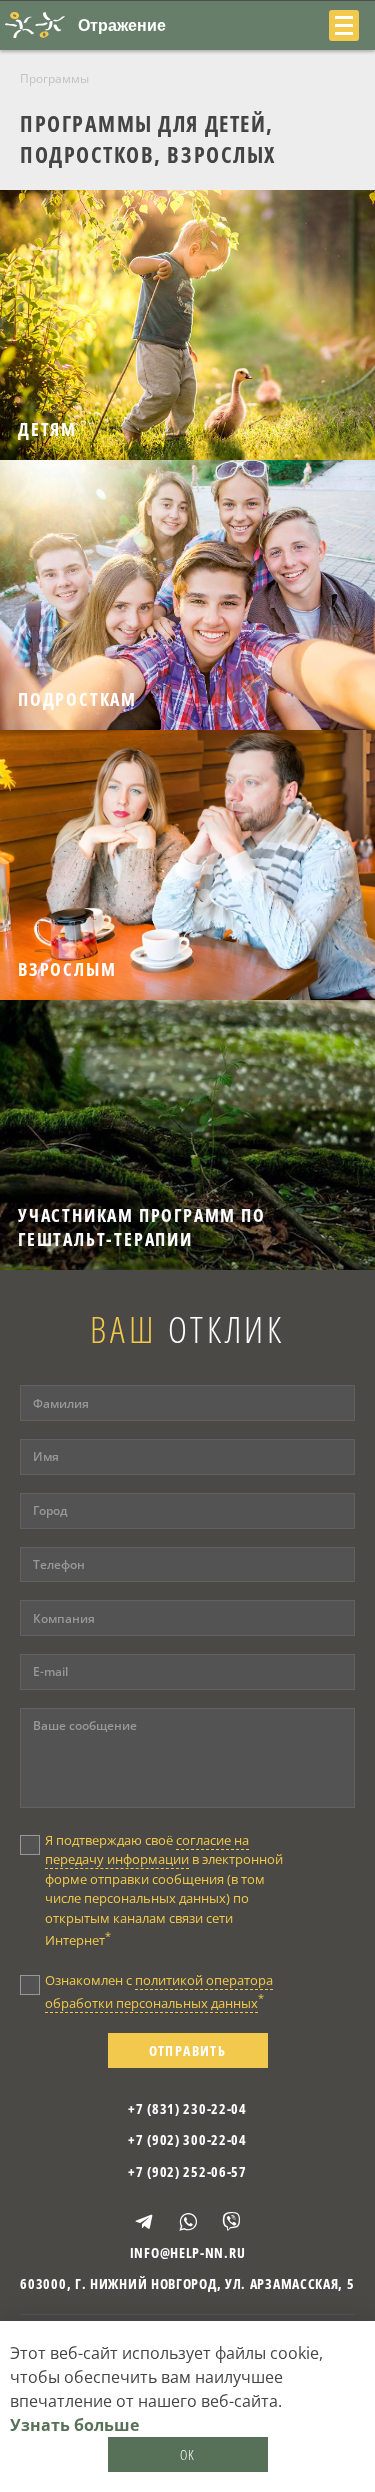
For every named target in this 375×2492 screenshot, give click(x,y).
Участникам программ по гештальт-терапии (142, 1227)
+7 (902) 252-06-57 (187, 2171)
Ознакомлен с (159, 1991)
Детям (47, 429)
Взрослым (67, 969)
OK (188, 2454)
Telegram (144, 2222)
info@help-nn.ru (188, 2252)
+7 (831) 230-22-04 (187, 2108)
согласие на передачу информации (147, 1850)
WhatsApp (188, 2222)
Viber (231, 2221)
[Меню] (344, 25)
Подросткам (77, 699)
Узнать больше (74, 2425)
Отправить (188, 2050)
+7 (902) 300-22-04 (187, 2139)
